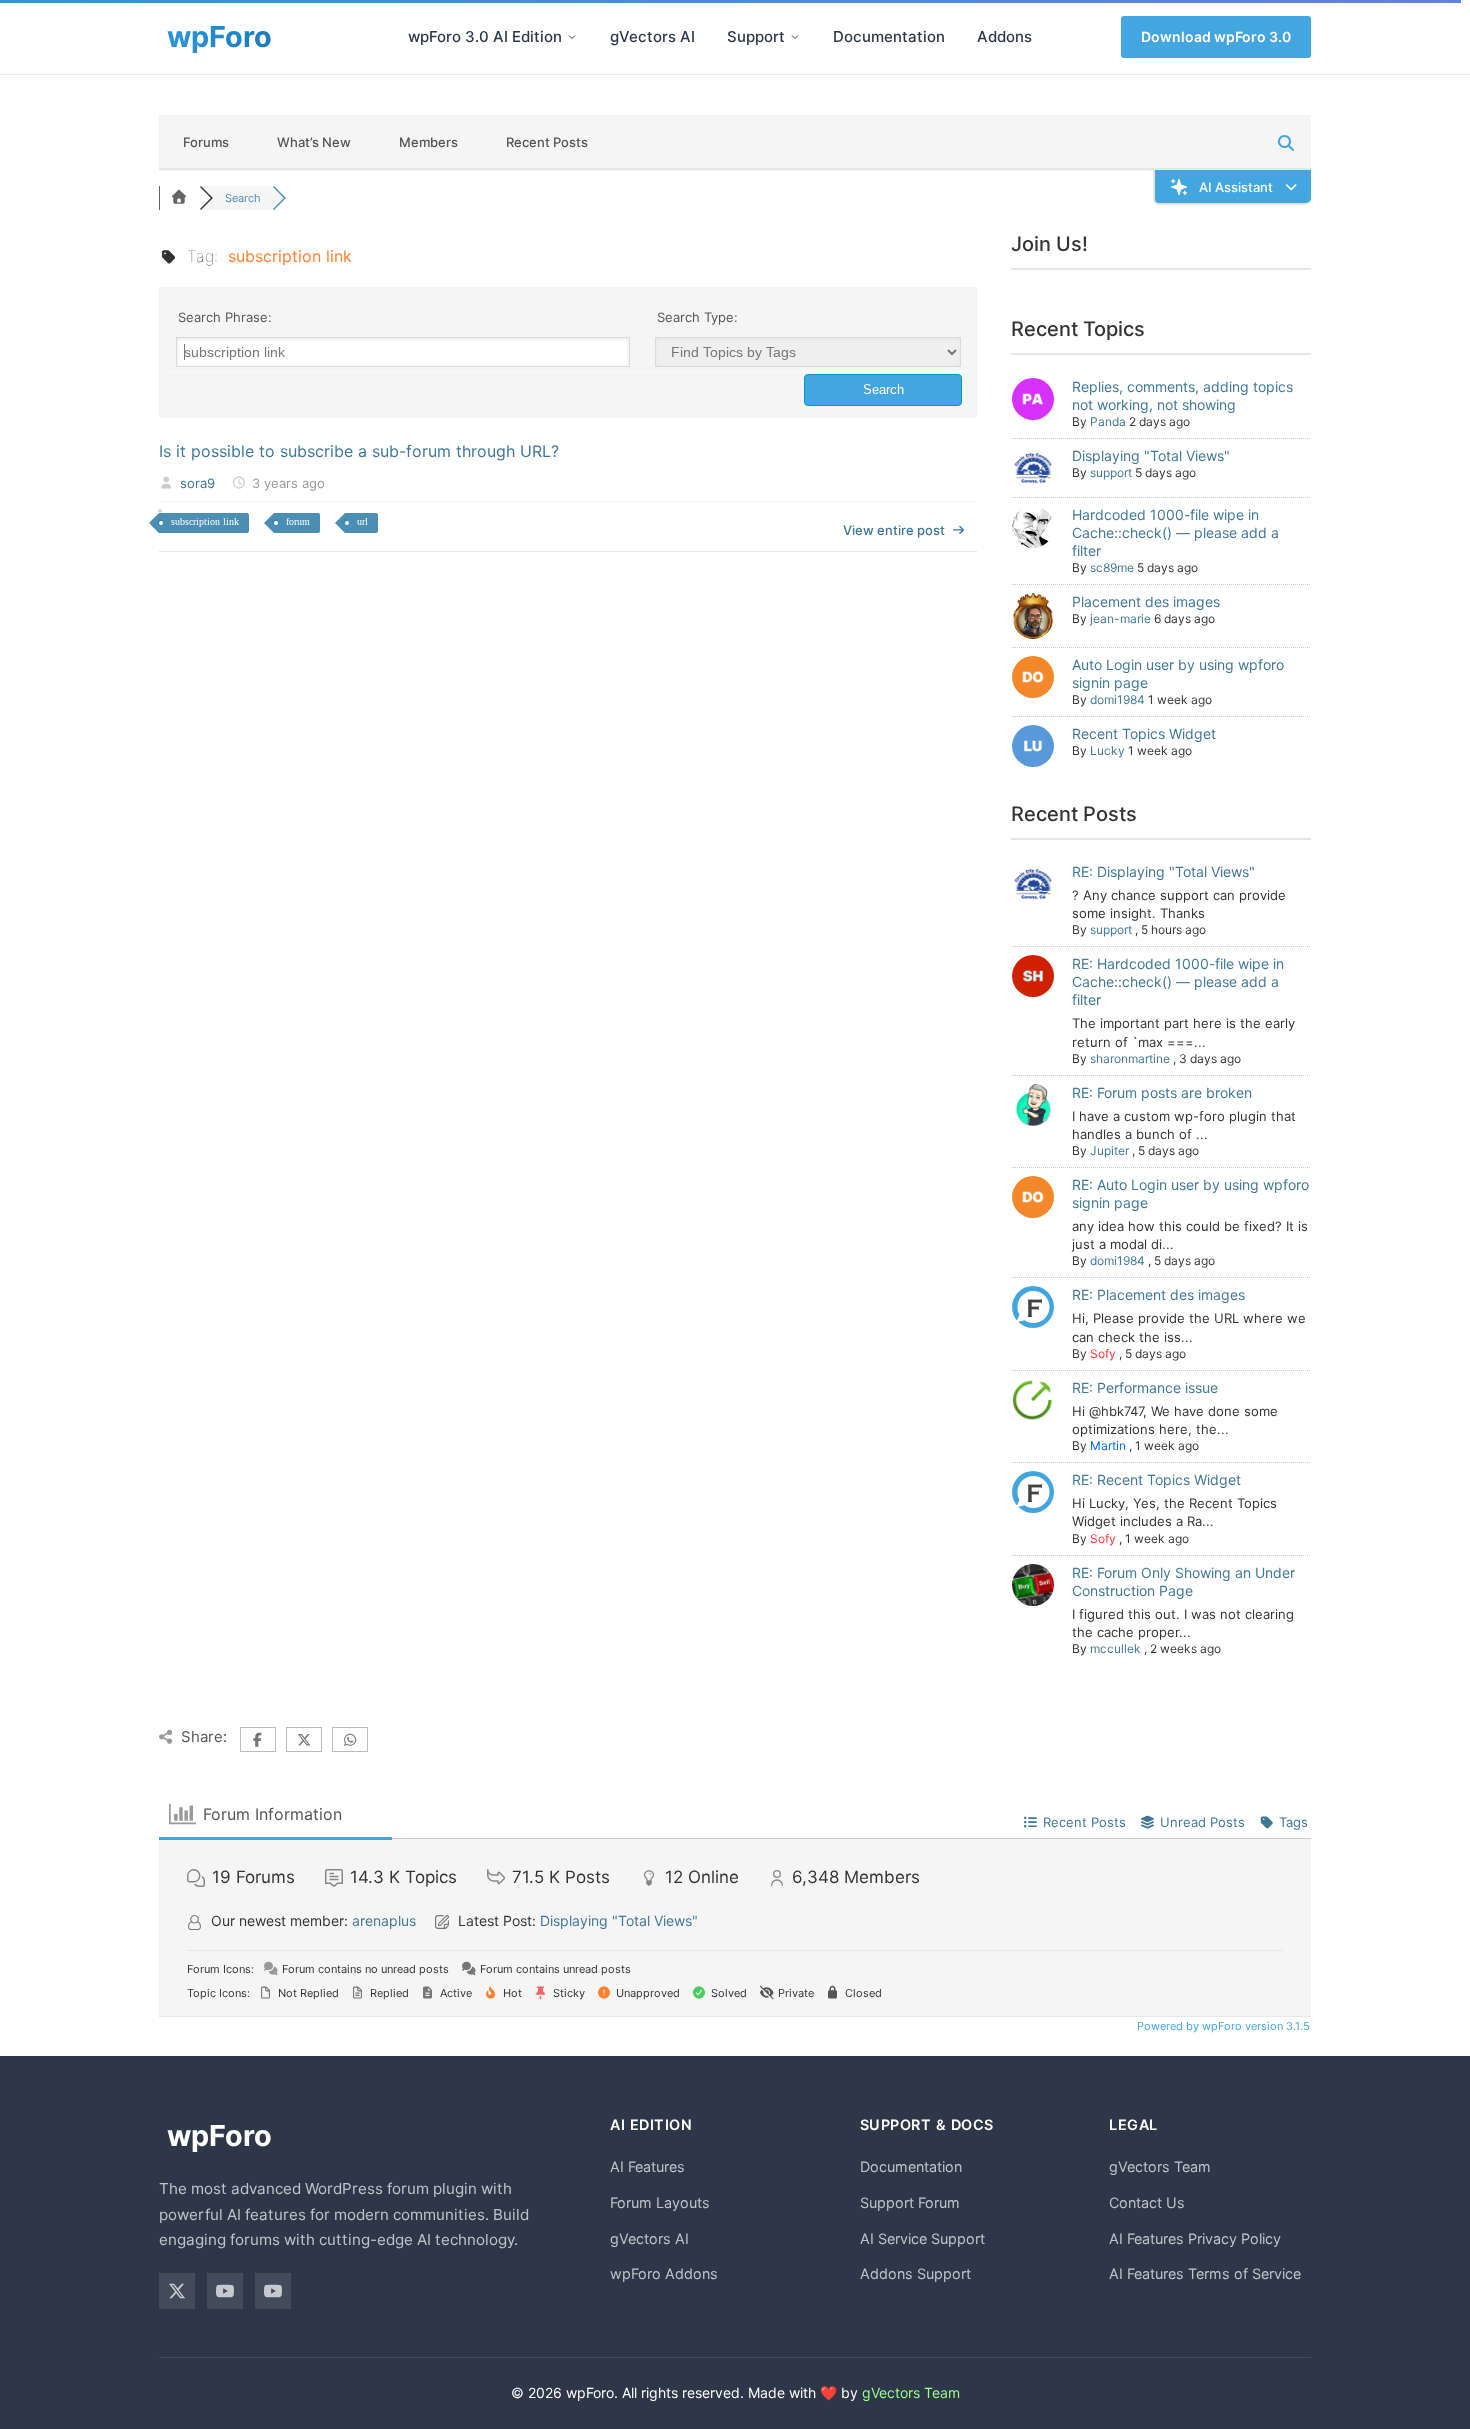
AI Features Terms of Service (1205, 2273)
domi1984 (1117, 699)
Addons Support (915, 2273)
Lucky (1107, 750)
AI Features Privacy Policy (1195, 2238)
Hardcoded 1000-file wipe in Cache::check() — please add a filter (1175, 532)
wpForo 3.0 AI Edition (485, 36)
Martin (1108, 1445)
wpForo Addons (664, 2273)
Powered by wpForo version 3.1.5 (1222, 2026)
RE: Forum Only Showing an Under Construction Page (1183, 1581)
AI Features (647, 2166)
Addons (1004, 36)
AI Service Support (922, 2238)
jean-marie (1120, 618)
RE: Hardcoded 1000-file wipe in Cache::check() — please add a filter (1178, 981)
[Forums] (179, 198)
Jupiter (1109, 1150)
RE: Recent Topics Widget (1156, 1479)
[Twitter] (177, 2291)
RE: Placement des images (1158, 1294)
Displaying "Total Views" (1151, 455)
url (362, 521)
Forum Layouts (660, 2202)
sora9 (197, 483)
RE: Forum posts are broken (1162, 1092)
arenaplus (384, 1920)
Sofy (1103, 1353)
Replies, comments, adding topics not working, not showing (1182, 395)
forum (298, 521)
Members (428, 142)
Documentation (889, 36)
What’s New (314, 142)
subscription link (205, 521)
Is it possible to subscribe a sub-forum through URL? (359, 451)
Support (756, 36)
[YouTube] (225, 2291)
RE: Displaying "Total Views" (1163, 871)
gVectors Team (1160, 2166)
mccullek (1115, 1648)
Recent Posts (547, 142)
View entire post (894, 530)
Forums (206, 142)
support (1111, 472)
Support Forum (910, 2202)
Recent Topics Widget (1144, 733)
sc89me (1112, 567)
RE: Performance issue (1145, 1387)
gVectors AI (652, 36)
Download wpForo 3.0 (1216, 36)
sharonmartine (1130, 1058)
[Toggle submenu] (572, 37)
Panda (1108, 421)
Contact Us (1147, 2202)
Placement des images (1146, 601)
